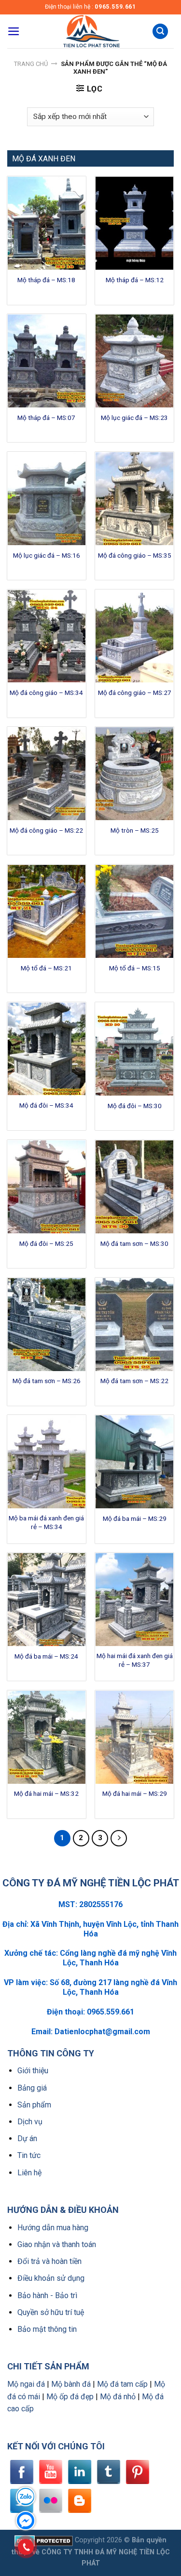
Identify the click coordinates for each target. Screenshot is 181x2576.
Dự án (27, 2138)
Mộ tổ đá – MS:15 (135, 968)
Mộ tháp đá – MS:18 (46, 280)
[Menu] (14, 31)
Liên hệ (29, 2173)
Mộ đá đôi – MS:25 (46, 1243)
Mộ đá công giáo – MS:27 (135, 693)
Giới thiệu (33, 2071)
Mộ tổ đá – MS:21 (46, 968)
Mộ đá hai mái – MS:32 (46, 1793)
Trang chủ (31, 64)
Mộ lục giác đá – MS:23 (134, 418)
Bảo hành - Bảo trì (47, 2295)
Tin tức (29, 2155)
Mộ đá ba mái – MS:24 (46, 1656)
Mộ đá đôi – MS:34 (46, 1105)
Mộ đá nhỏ (118, 2397)
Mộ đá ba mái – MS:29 (135, 1518)
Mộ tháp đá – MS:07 (46, 418)
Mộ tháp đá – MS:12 (135, 280)
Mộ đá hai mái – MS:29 (135, 1793)
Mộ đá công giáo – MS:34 (46, 693)
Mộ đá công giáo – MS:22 (46, 830)
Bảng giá (32, 2088)
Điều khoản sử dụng (51, 2278)
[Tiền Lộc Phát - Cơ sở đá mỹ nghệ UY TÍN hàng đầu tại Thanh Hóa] (91, 31)
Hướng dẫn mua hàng (53, 2228)
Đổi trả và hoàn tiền (49, 2261)
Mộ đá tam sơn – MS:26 (47, 1381)
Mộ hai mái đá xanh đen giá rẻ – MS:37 (135, 1660)
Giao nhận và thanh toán (57, 2244)
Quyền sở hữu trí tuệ (51, 2312)
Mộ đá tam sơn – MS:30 (134, 1243)
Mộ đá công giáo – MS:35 (135, 555)
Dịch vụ (30, 2122)
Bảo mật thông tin (47, 2329)
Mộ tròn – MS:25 (135, 830)
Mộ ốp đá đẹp (70, 2397)
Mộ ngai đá (26, 2384)
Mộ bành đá (71, 2384)
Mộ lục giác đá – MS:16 (47, 555)
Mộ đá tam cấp (122, 2384)
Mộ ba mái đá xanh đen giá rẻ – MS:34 (46, 1522)
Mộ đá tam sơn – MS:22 (134, 1381)
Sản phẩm (34, 2105)
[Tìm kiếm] (160, 32)
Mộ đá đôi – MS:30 (135, 1106)
